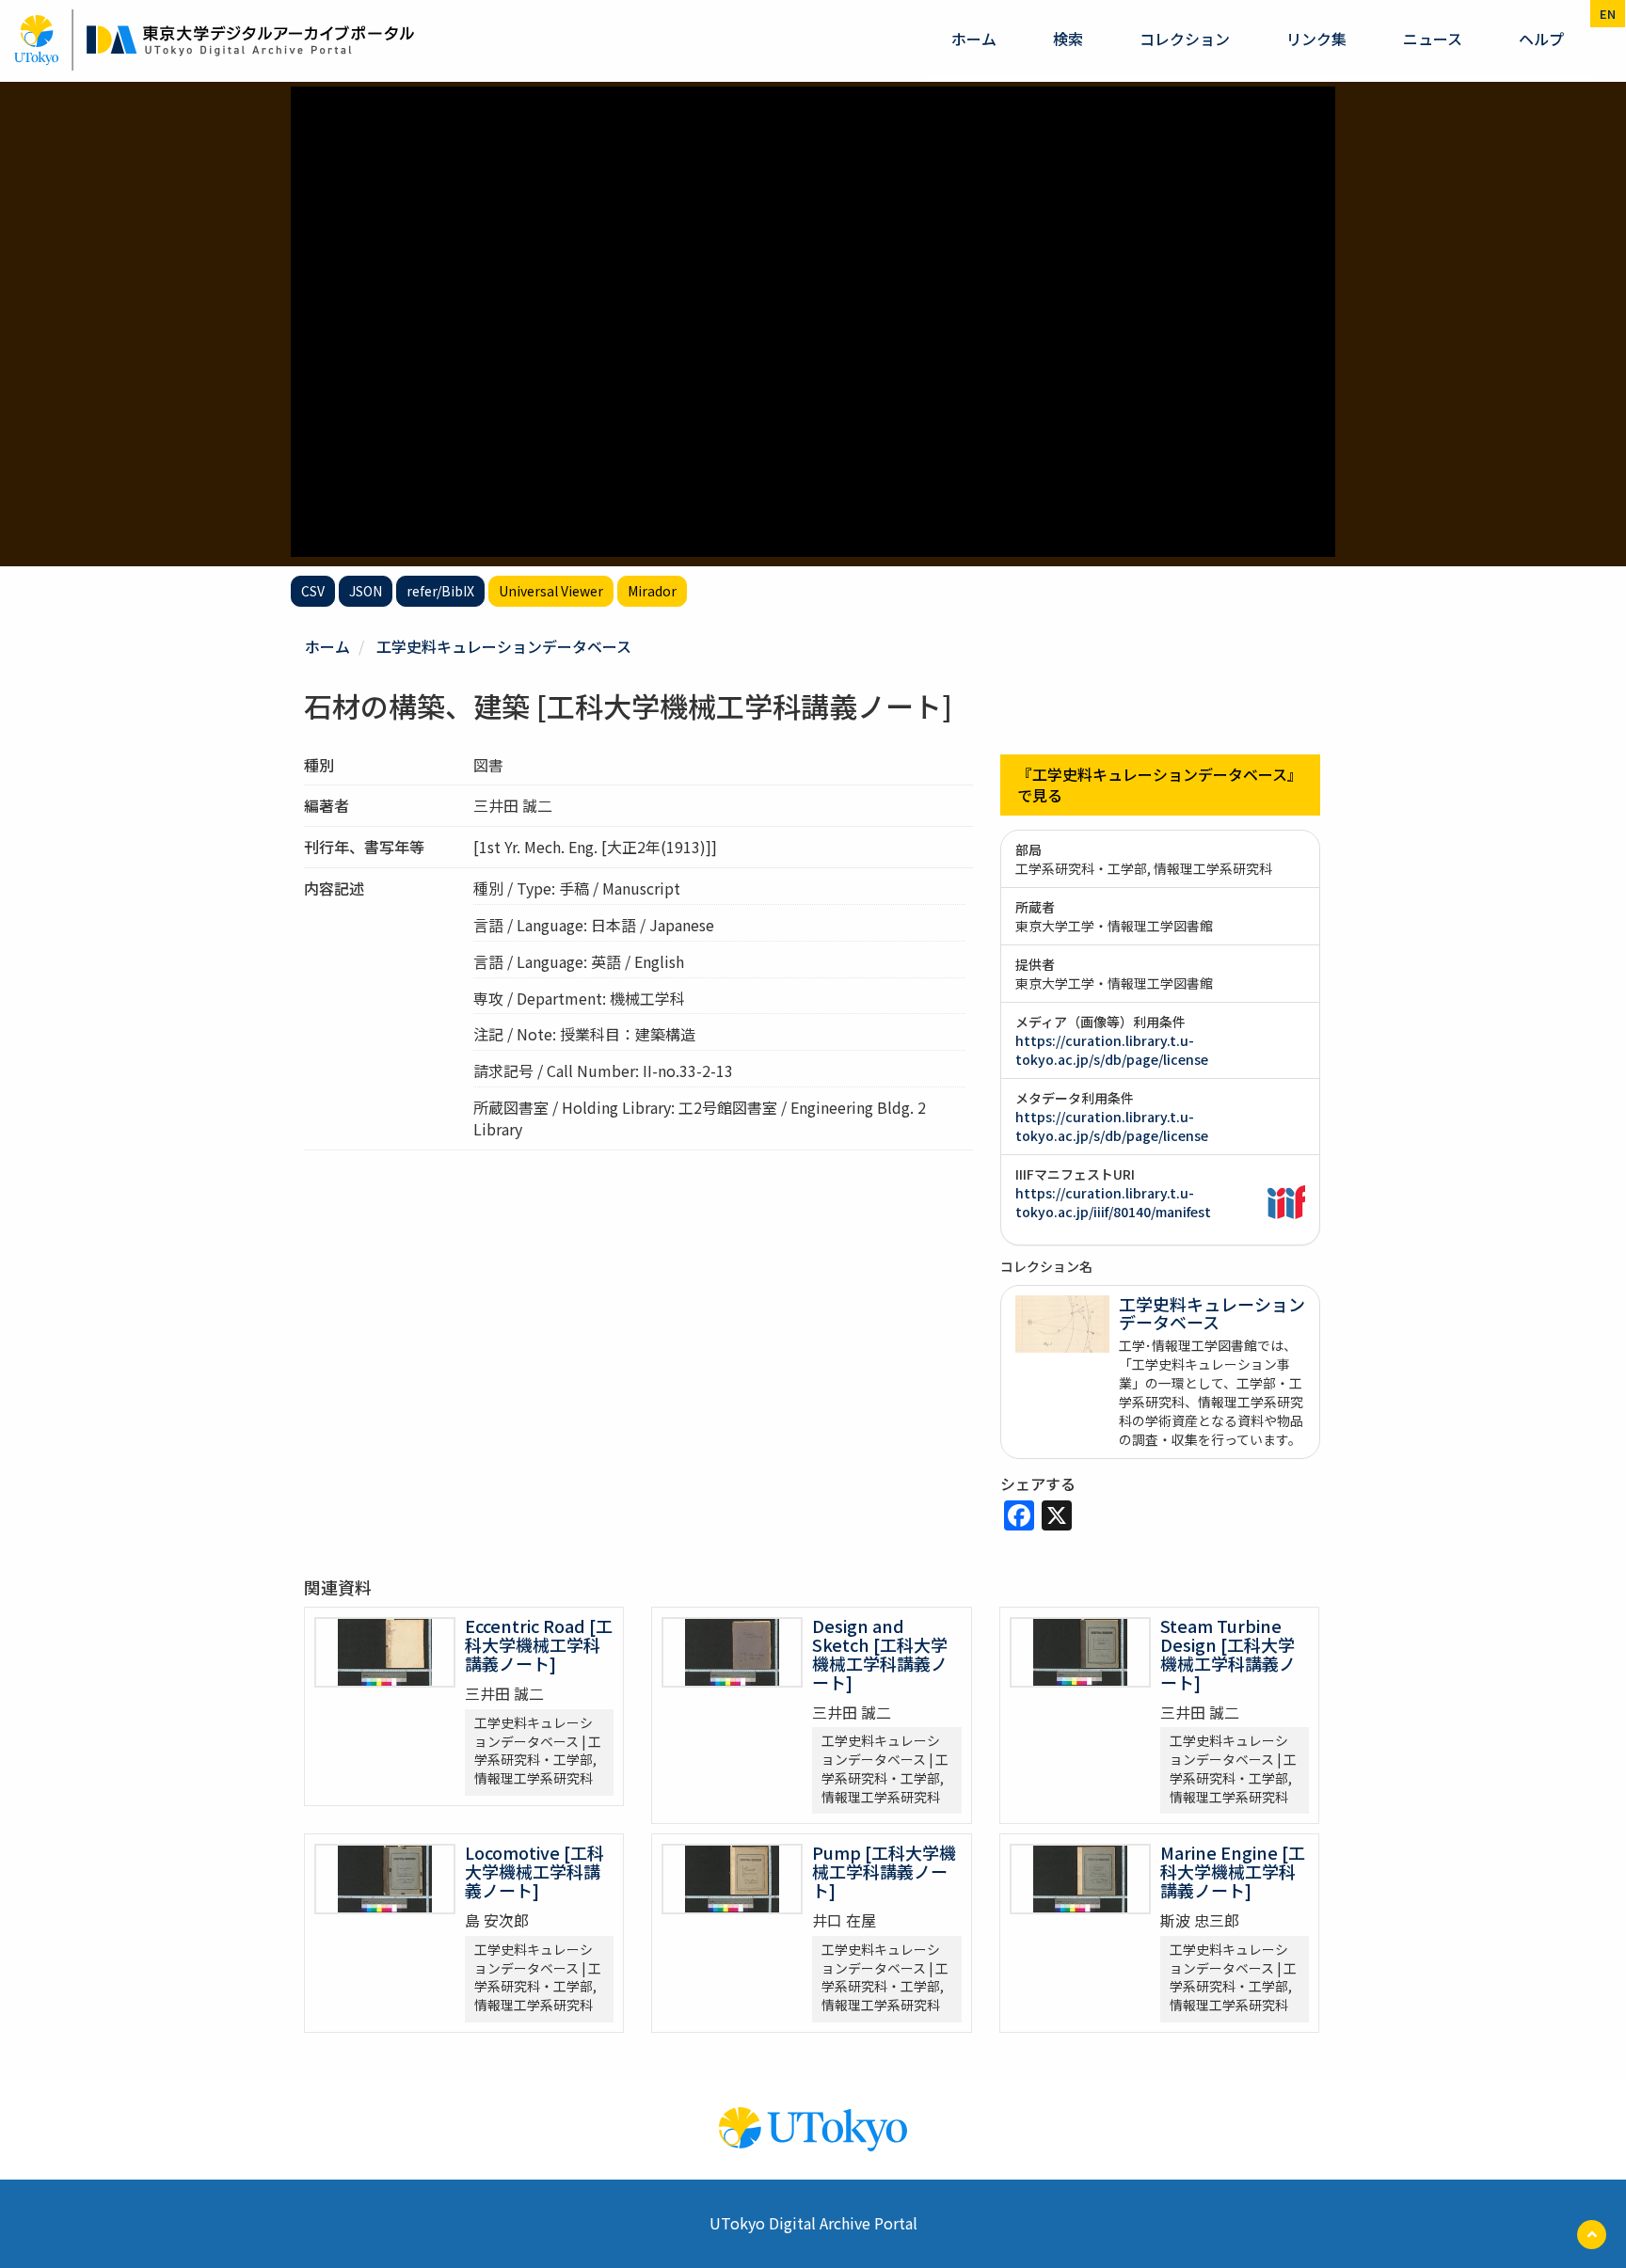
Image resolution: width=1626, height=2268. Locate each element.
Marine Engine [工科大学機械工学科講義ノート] (1233, 1871)
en (1608, 14)
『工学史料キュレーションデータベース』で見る (1160, 785)
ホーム (974, 39)
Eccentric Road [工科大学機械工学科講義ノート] (539, 1644)
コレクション (1185, 39)
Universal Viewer (551, 591)
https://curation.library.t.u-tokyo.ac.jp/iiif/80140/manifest (1113, 1202)
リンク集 (1316, 39)
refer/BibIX (440, 591)
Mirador (652, 591)
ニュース (1433, 39)
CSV (313, 591)
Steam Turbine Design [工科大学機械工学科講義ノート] (1228, 1653)
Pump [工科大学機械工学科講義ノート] (884, 1871)
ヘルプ (1541, 39)
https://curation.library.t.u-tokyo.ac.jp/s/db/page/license (1112, 1050)
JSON (366, 591)
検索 (1068, 39)
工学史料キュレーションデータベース (504, 646)
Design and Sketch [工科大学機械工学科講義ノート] (880, 1653)
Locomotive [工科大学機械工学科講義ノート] (534, 1871)
